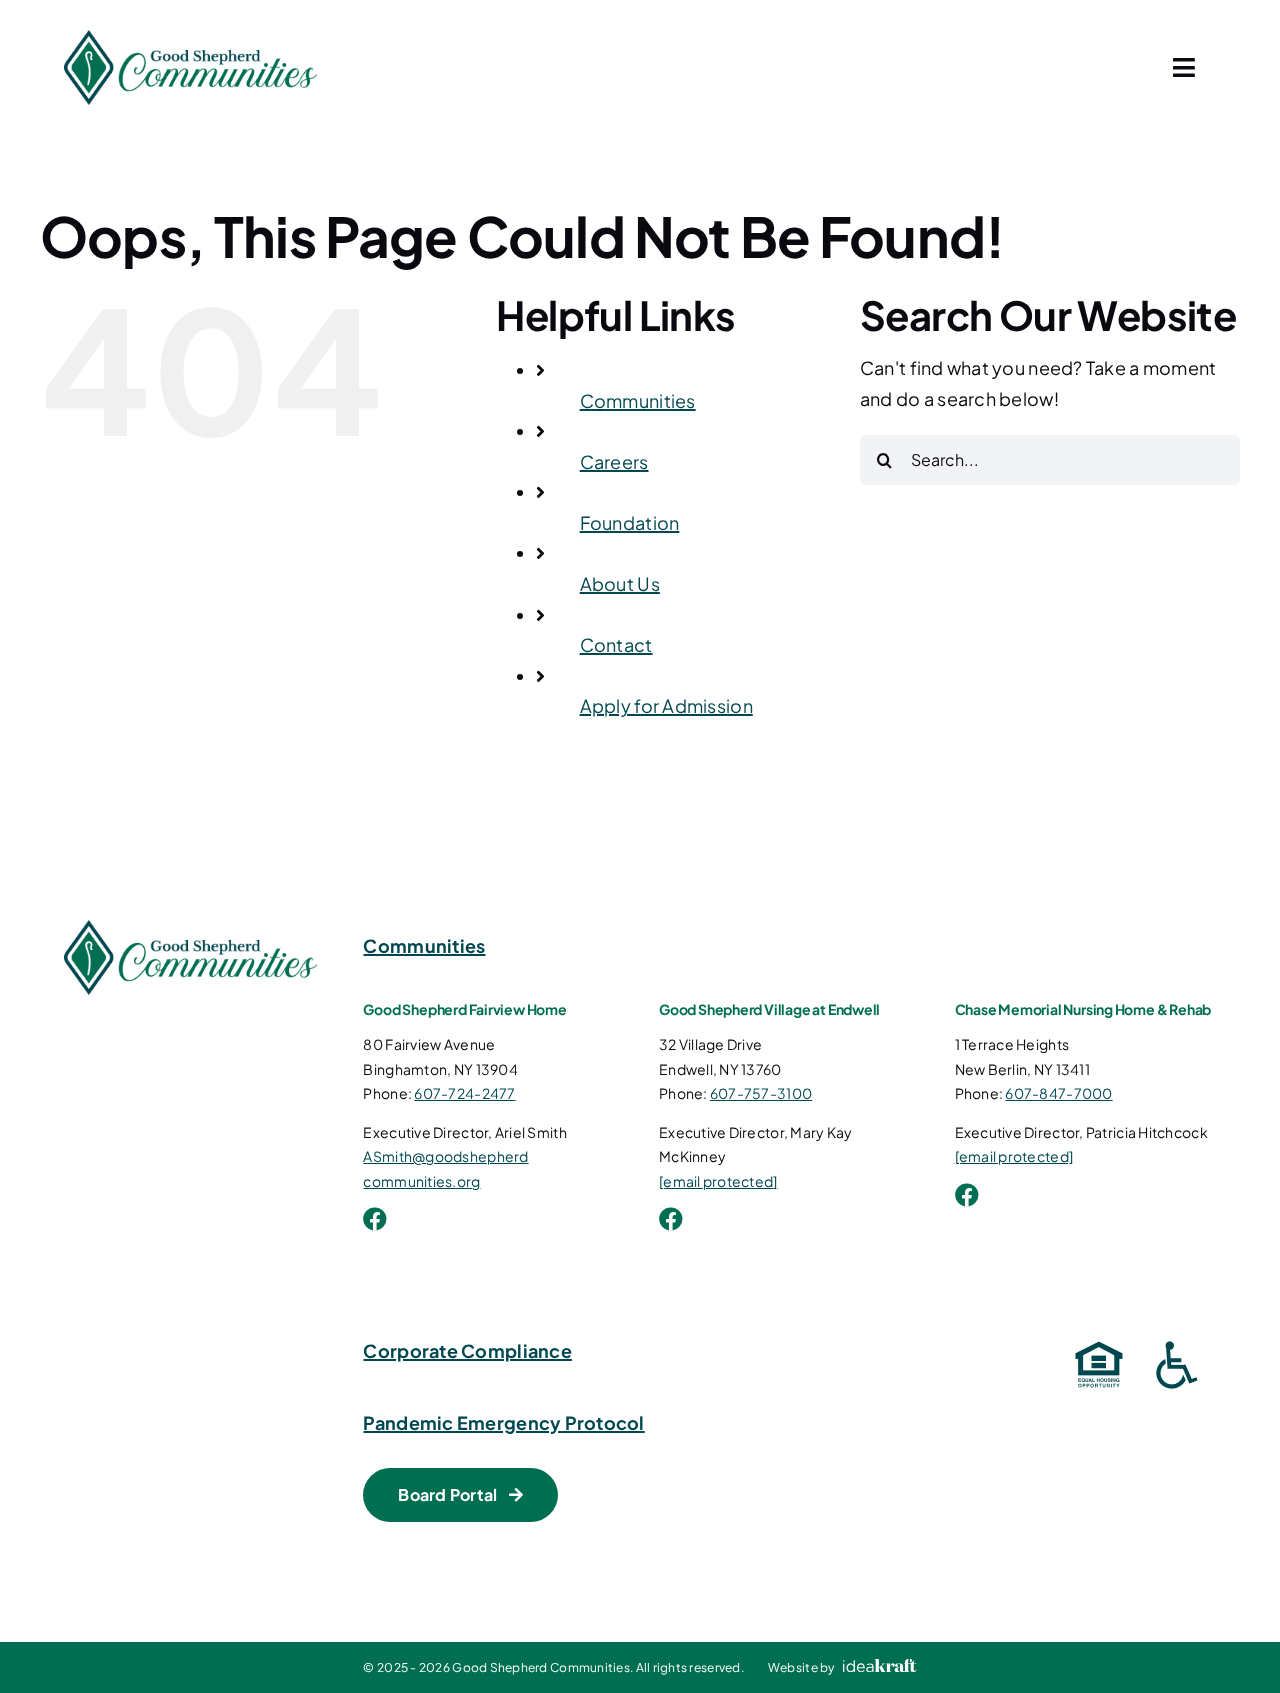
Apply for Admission (666, 705)
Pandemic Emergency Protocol (503, 1422)
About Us (620, 583)
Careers (614, 461)
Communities (638, 400)
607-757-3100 (761, 1093)
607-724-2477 (464, 1093)
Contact (616, 644)
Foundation (630, 522)
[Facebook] (375, 1219)
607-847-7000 (1058, 1093)
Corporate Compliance (467, 1350)
